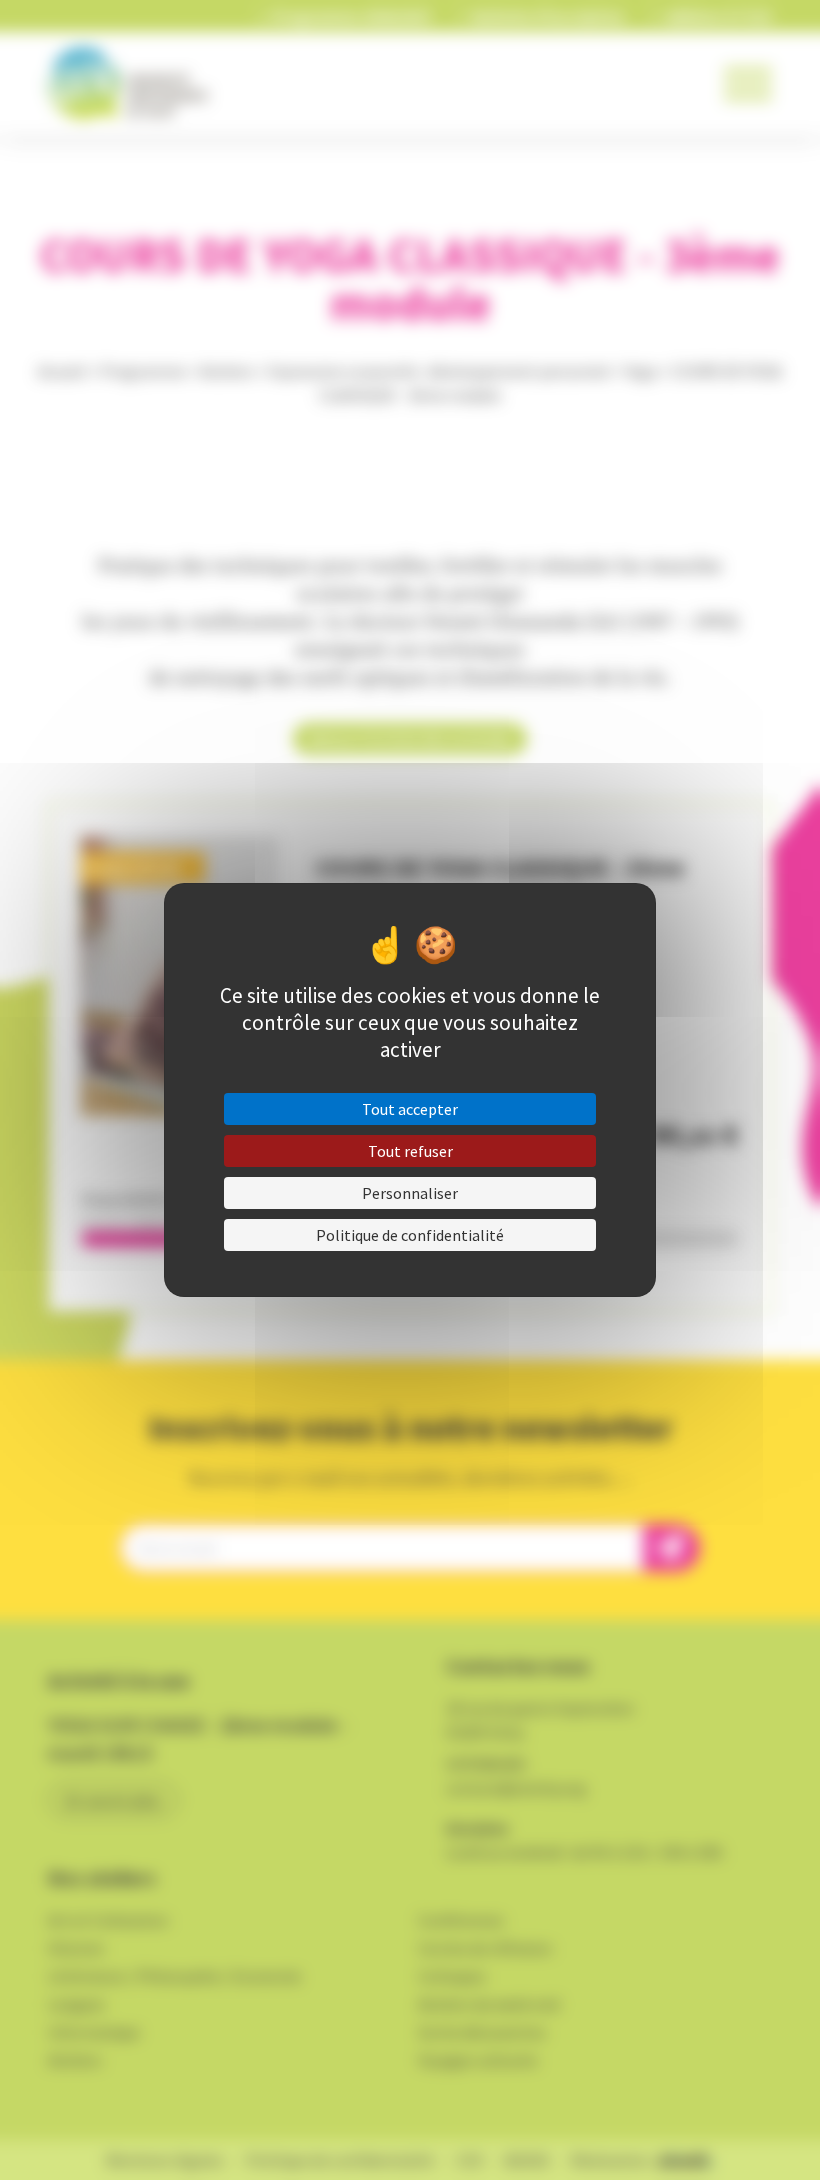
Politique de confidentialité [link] (410, 1235)
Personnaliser (410, 1193)
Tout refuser (410, 1151)
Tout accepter (410, 1109)
